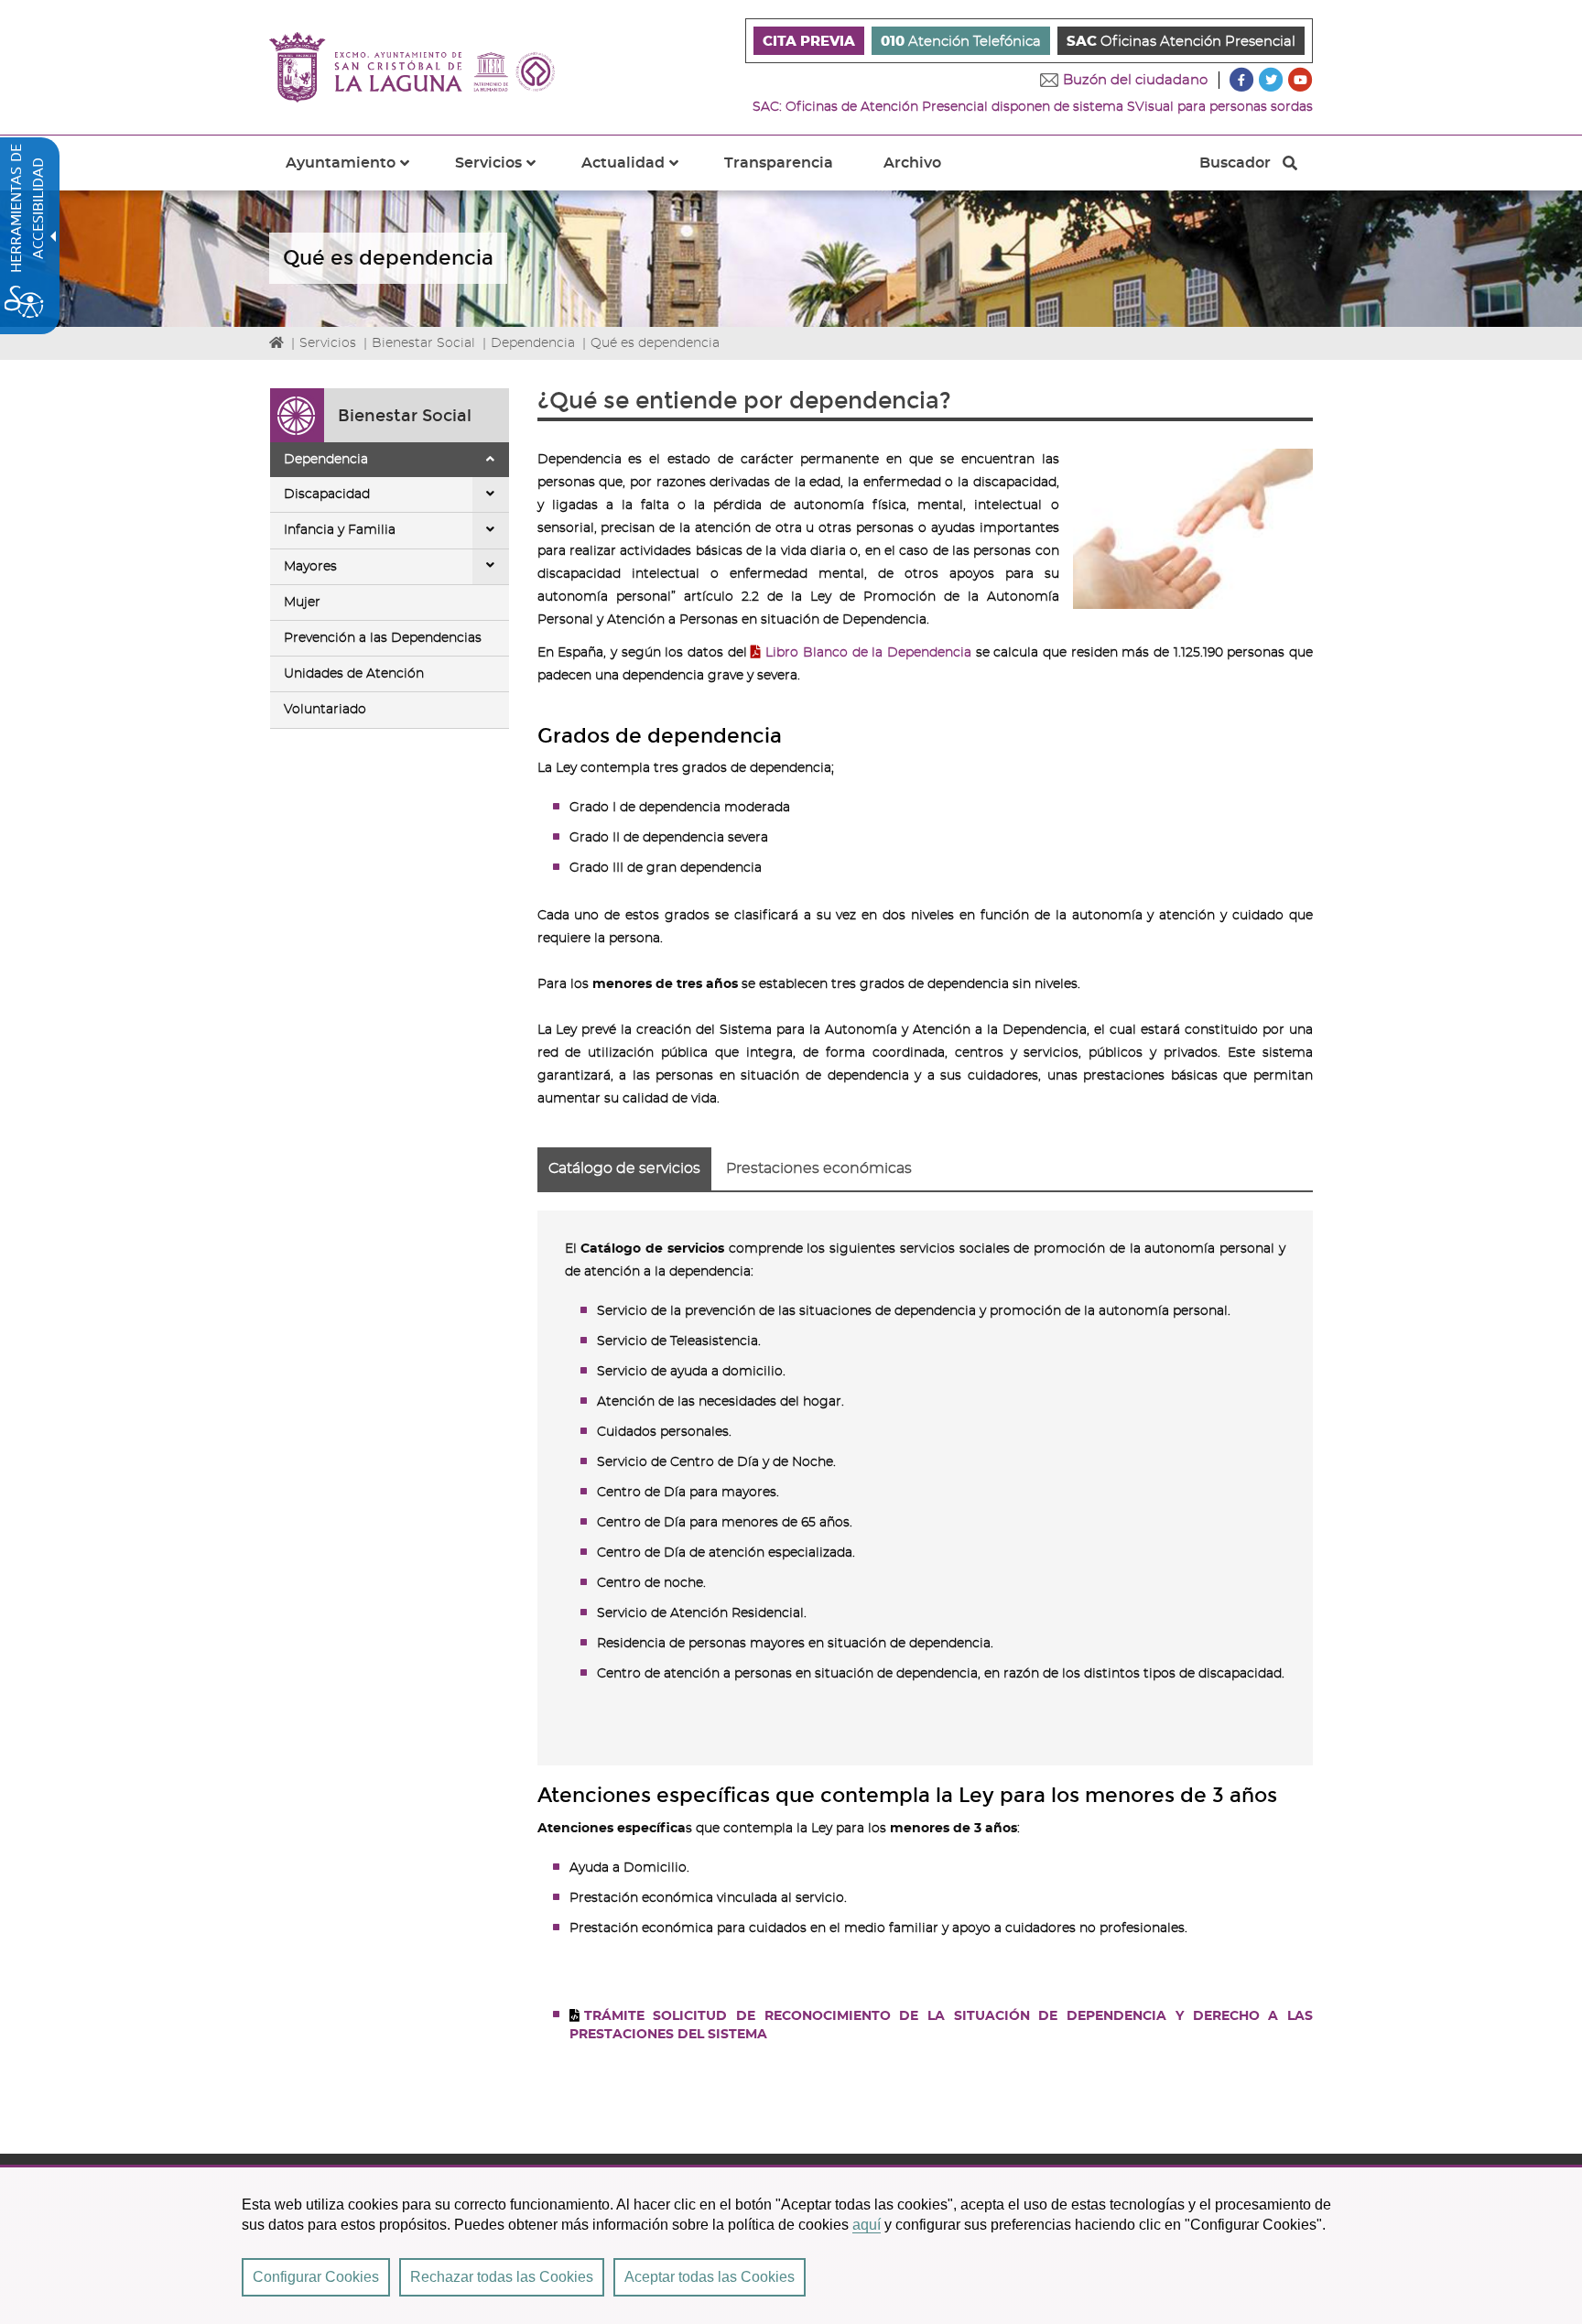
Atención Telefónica (961, 42)
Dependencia (533, 343)
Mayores (310, 567)
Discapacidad (327, 494)
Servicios (328, 343)
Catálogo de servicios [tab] (624, 1168)
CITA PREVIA (809, 42)
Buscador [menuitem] (1235, 168)
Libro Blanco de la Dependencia (868, 653)
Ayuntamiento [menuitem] (358, 173)
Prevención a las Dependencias (383, 638)
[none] (491, 460)
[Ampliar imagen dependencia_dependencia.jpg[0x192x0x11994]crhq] (1193, 529)
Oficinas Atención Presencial (1181, 42)
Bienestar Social (423, 343)
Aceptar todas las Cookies (710, 2277)
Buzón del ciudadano (1135, 80)
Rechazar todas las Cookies (502, 2277)
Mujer (302, 603)
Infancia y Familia (340, 530)
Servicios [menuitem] (506, 173)
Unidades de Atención (354, 674)
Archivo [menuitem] (912, 163)
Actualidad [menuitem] (641, 173)
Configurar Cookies (316, 2277)
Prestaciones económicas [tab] (819, 1168)
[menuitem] (809, 41)
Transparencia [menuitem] (779, 163)
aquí (867, 2225)
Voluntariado (325, 710)
